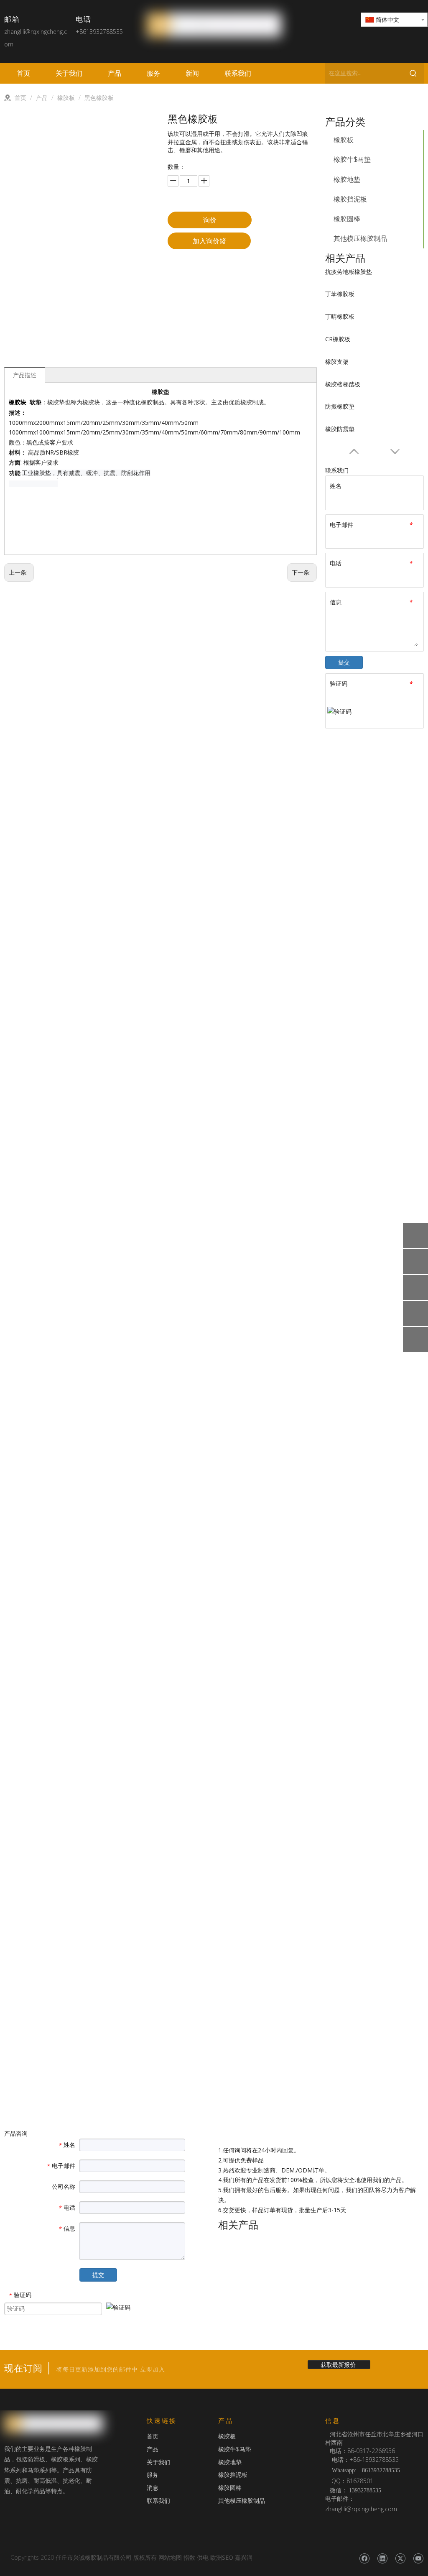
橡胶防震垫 (340, 429)
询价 (210, 220)
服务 (153, 2475)
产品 (153, 2449)
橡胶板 (344, 140)
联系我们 (158, 2501)
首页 (153, 2436)
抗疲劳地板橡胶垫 (349, 272)
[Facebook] (364, 2558)
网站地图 (170, 2557)
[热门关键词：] (413, 73)
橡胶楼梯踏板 (343, 384)
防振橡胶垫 (340, 406)
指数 (189, 2557)
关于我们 (158, 2462)
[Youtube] (418, 2558)
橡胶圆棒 (347, 219)
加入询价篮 (209, 241)
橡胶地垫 (347, 180)
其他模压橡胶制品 (360, 239)
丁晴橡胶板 (340, 316)
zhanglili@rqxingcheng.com (361, 2509)
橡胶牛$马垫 (352, 160)
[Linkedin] (382, 2558)
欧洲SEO (222, 2557)
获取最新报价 (339, 2365)
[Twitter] (400, 2558)
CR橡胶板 (338, 339)
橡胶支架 (337, 362)
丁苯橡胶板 (340, 294)
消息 (153, 2488)
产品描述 (25, 375)
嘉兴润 (244, 2557)
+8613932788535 (99, 32)
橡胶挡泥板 (350, 199)
